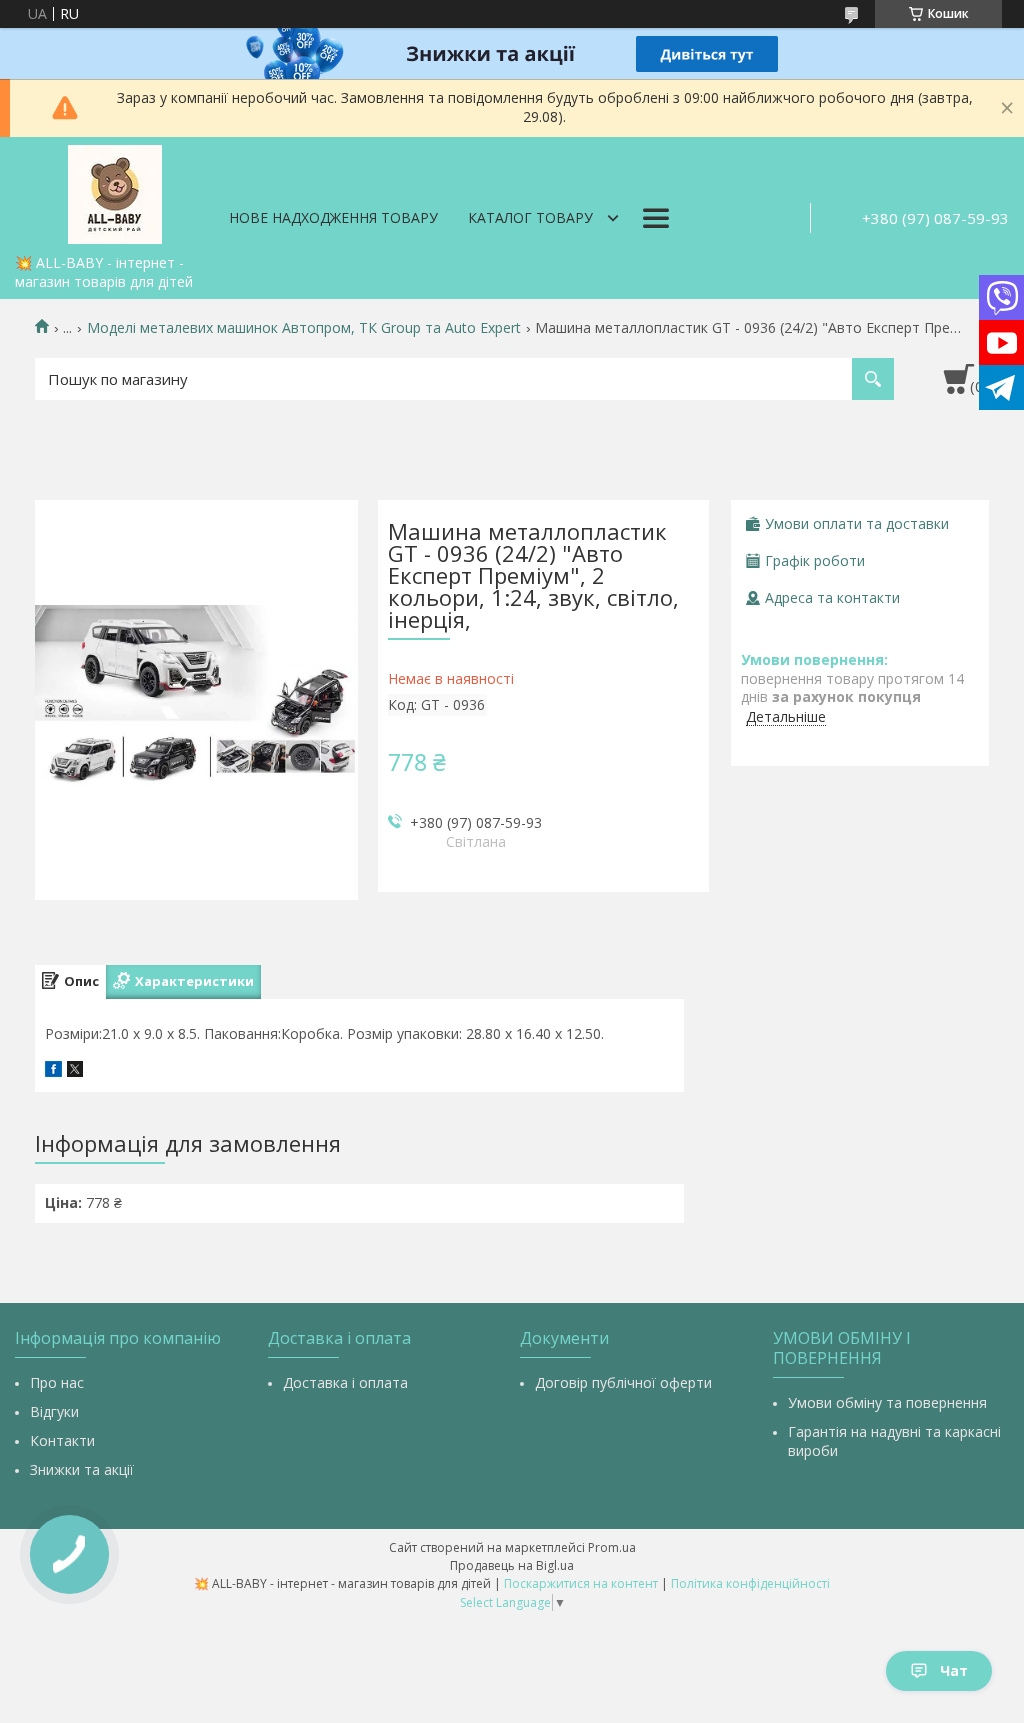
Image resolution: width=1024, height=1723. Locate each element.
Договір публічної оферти (623, 1382)
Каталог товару (530, 217)
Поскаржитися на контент (581, 1583)
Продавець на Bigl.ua (512, 1565)
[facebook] (53, 1071)
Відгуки (54, 1411)
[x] (75, 1071)
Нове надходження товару (333, 217)
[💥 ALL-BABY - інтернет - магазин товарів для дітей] (115, 191)
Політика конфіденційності (750, 1583)
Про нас (57, 1382)
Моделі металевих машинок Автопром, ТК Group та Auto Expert (304, 328)
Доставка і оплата (345, 1382)
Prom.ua (612, 1547)
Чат (954, 1670)
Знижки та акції (82, 1469)
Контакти (62, 1440)
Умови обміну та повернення (887, 1402)
